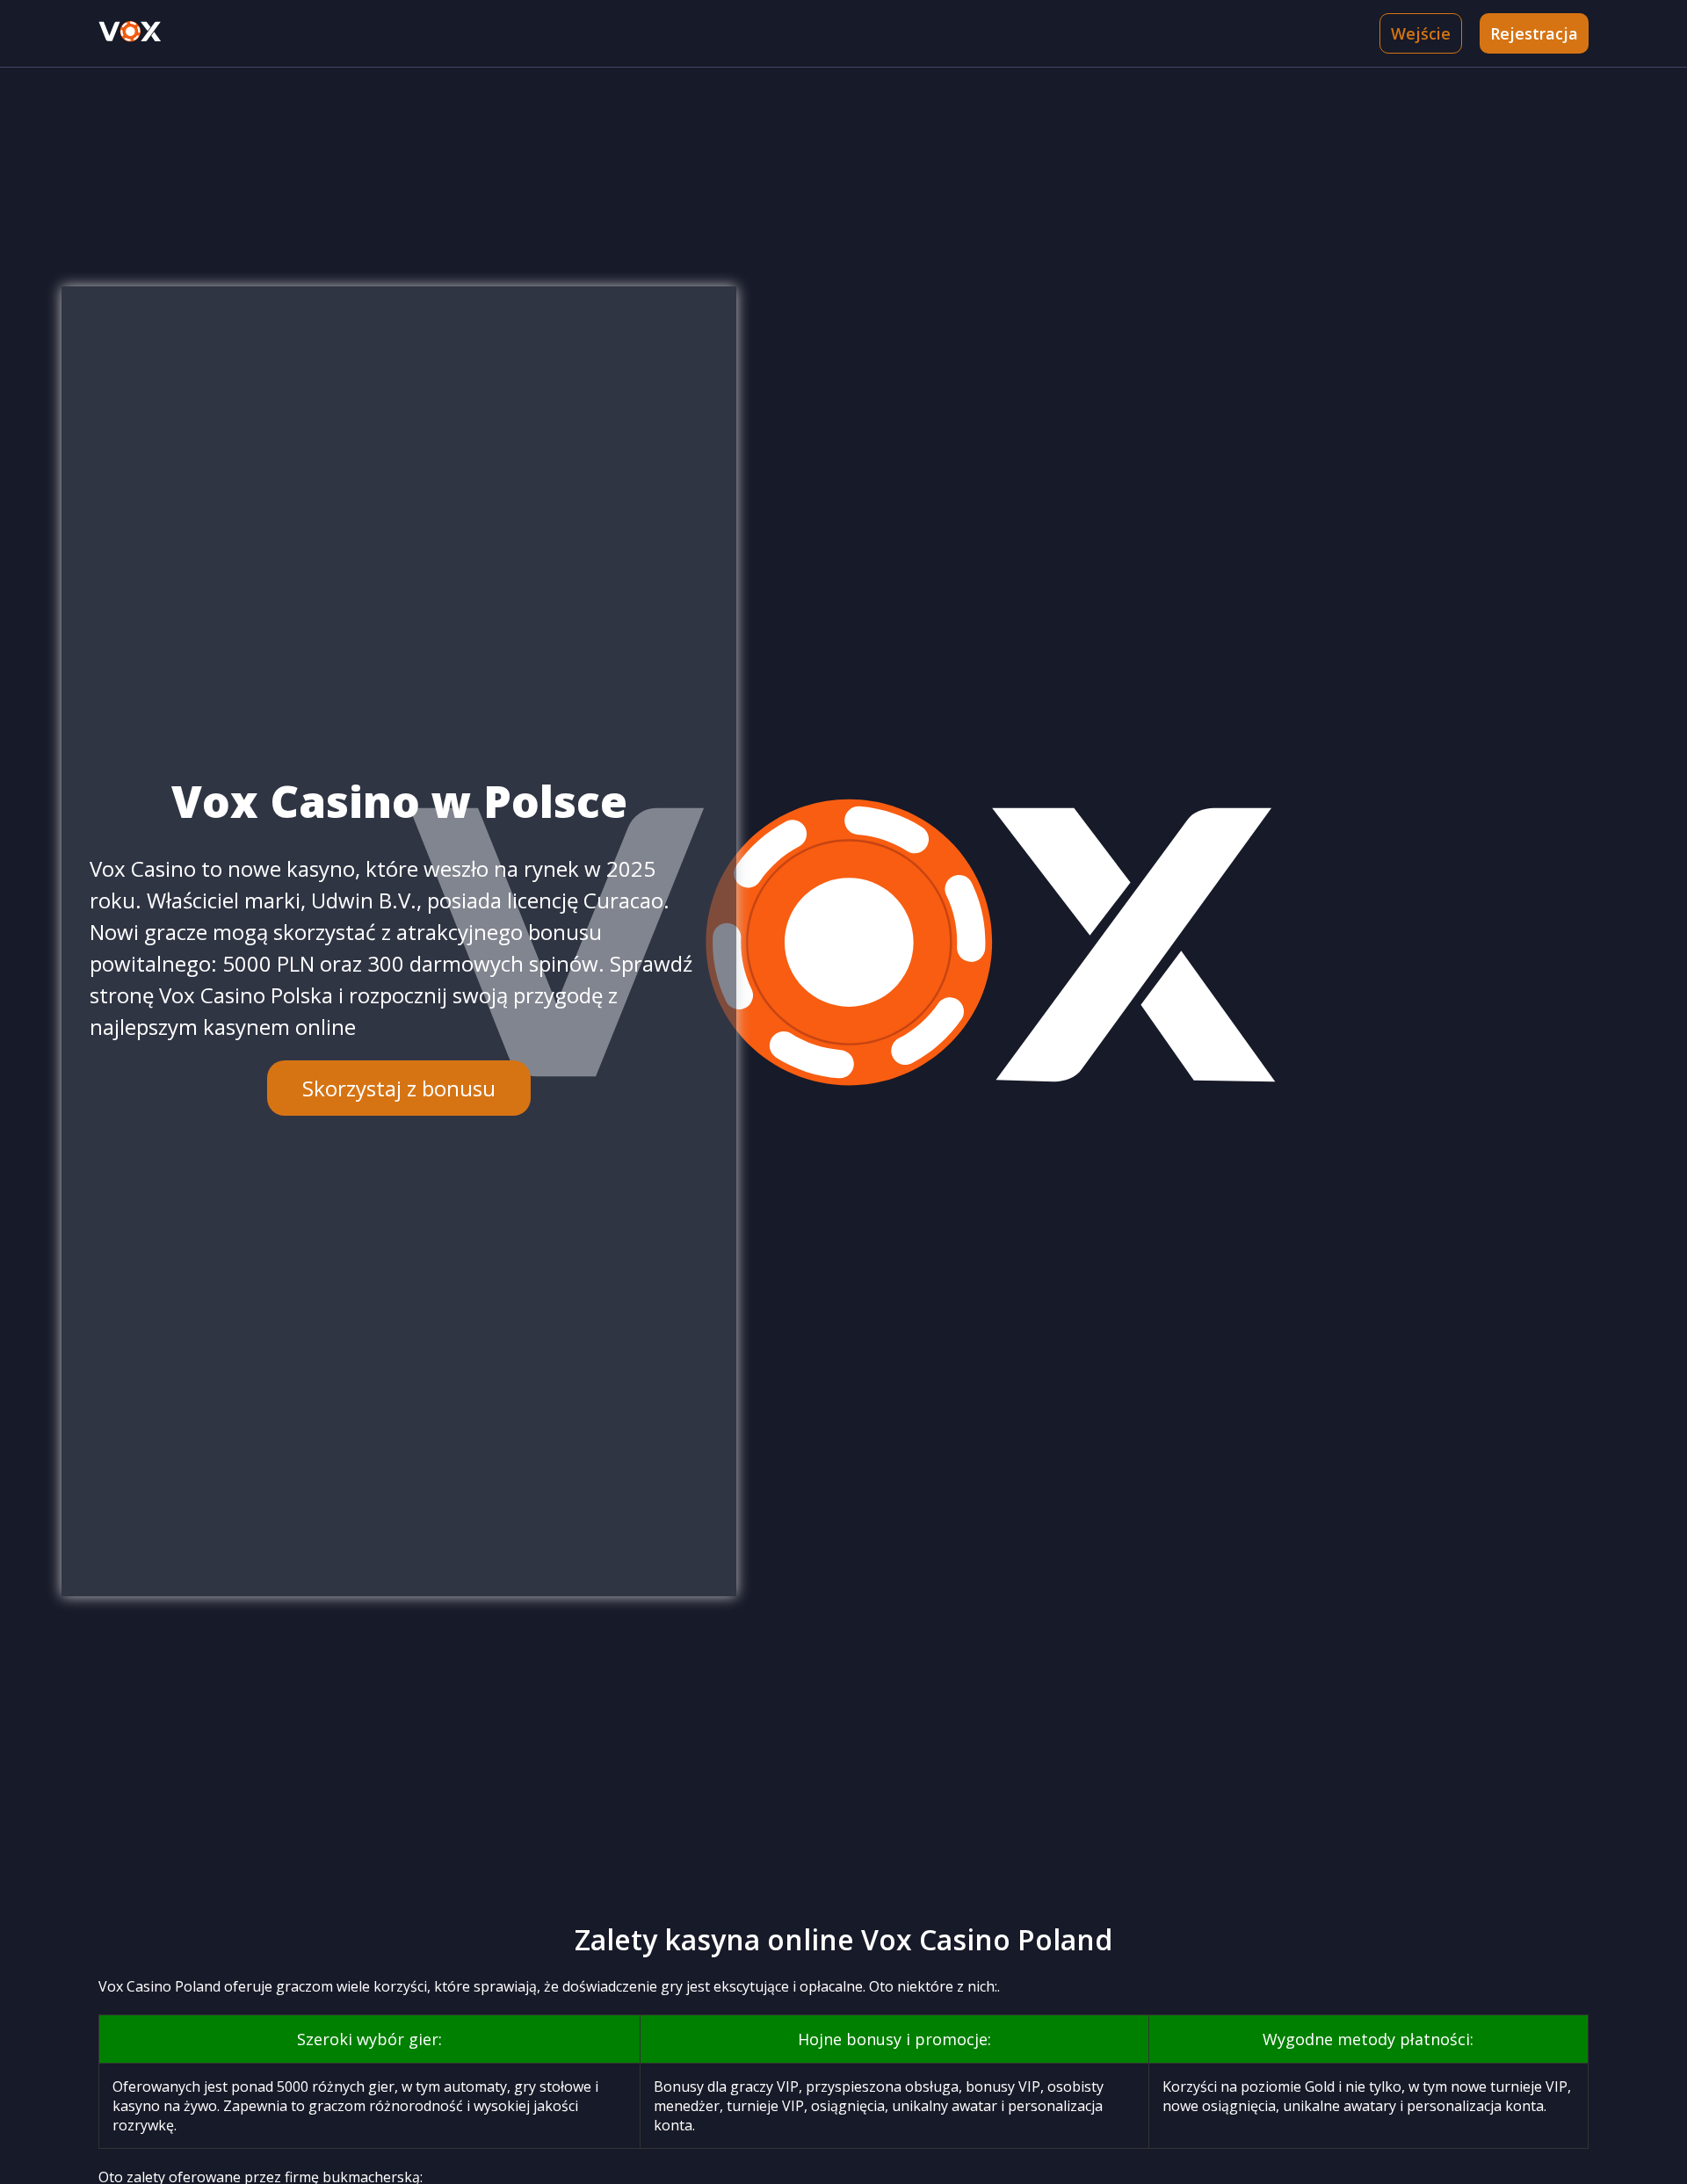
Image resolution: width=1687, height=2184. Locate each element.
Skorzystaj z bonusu (399, 1088)
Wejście (1421, 33)
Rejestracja (1534, 33)
